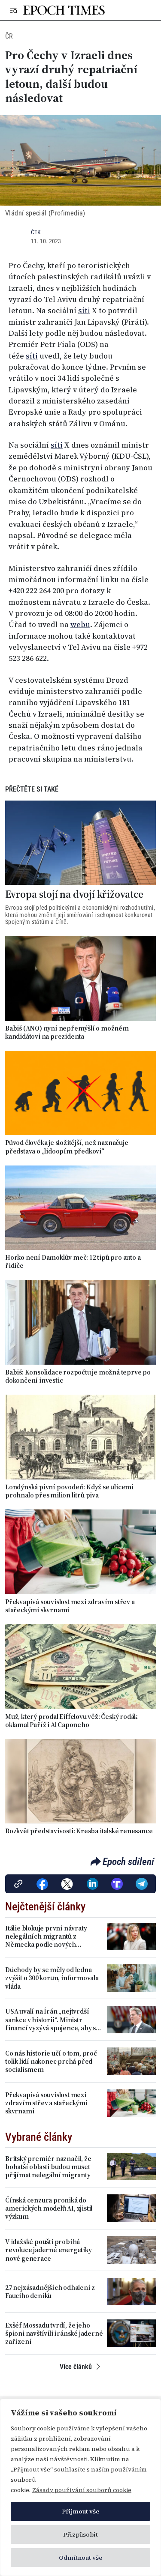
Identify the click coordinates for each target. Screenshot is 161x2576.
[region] (80, 2487)
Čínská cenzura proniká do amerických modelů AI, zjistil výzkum (49, 2208)
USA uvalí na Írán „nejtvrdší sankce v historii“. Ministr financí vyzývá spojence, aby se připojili (52, 2020)
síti (84, 311)
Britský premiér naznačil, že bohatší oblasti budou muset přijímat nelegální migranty (48, 2167)
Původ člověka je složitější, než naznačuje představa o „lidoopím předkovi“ (67, 1147)
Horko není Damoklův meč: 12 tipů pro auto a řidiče (73, 1261)
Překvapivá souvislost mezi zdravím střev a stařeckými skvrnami (70, 1606)
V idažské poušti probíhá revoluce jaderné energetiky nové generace (49, 2250)
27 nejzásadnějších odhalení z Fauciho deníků (50, 2292)
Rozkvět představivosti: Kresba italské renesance (79, 1831)
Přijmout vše (80, 2511)
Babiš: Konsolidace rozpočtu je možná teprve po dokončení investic (78, 1376)
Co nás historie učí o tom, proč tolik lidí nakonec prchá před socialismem (51, 2062)
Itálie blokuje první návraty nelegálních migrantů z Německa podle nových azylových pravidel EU (46, 1936)
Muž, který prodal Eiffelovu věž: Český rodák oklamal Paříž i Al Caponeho (71, 1721)
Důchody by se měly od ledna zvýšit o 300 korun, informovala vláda (52, 1978)
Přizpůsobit (80, 2534)
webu (80, 625)
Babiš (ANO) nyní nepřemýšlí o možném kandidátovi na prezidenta (67, 1032)
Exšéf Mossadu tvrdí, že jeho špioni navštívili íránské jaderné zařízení (54, 2334)
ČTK (36, 232)
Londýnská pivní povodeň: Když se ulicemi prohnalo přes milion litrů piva (69, 1491)
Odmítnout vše (80, 2558)
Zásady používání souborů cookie (82, 2490)
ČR (9, 36)
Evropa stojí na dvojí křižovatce (74, 895)
